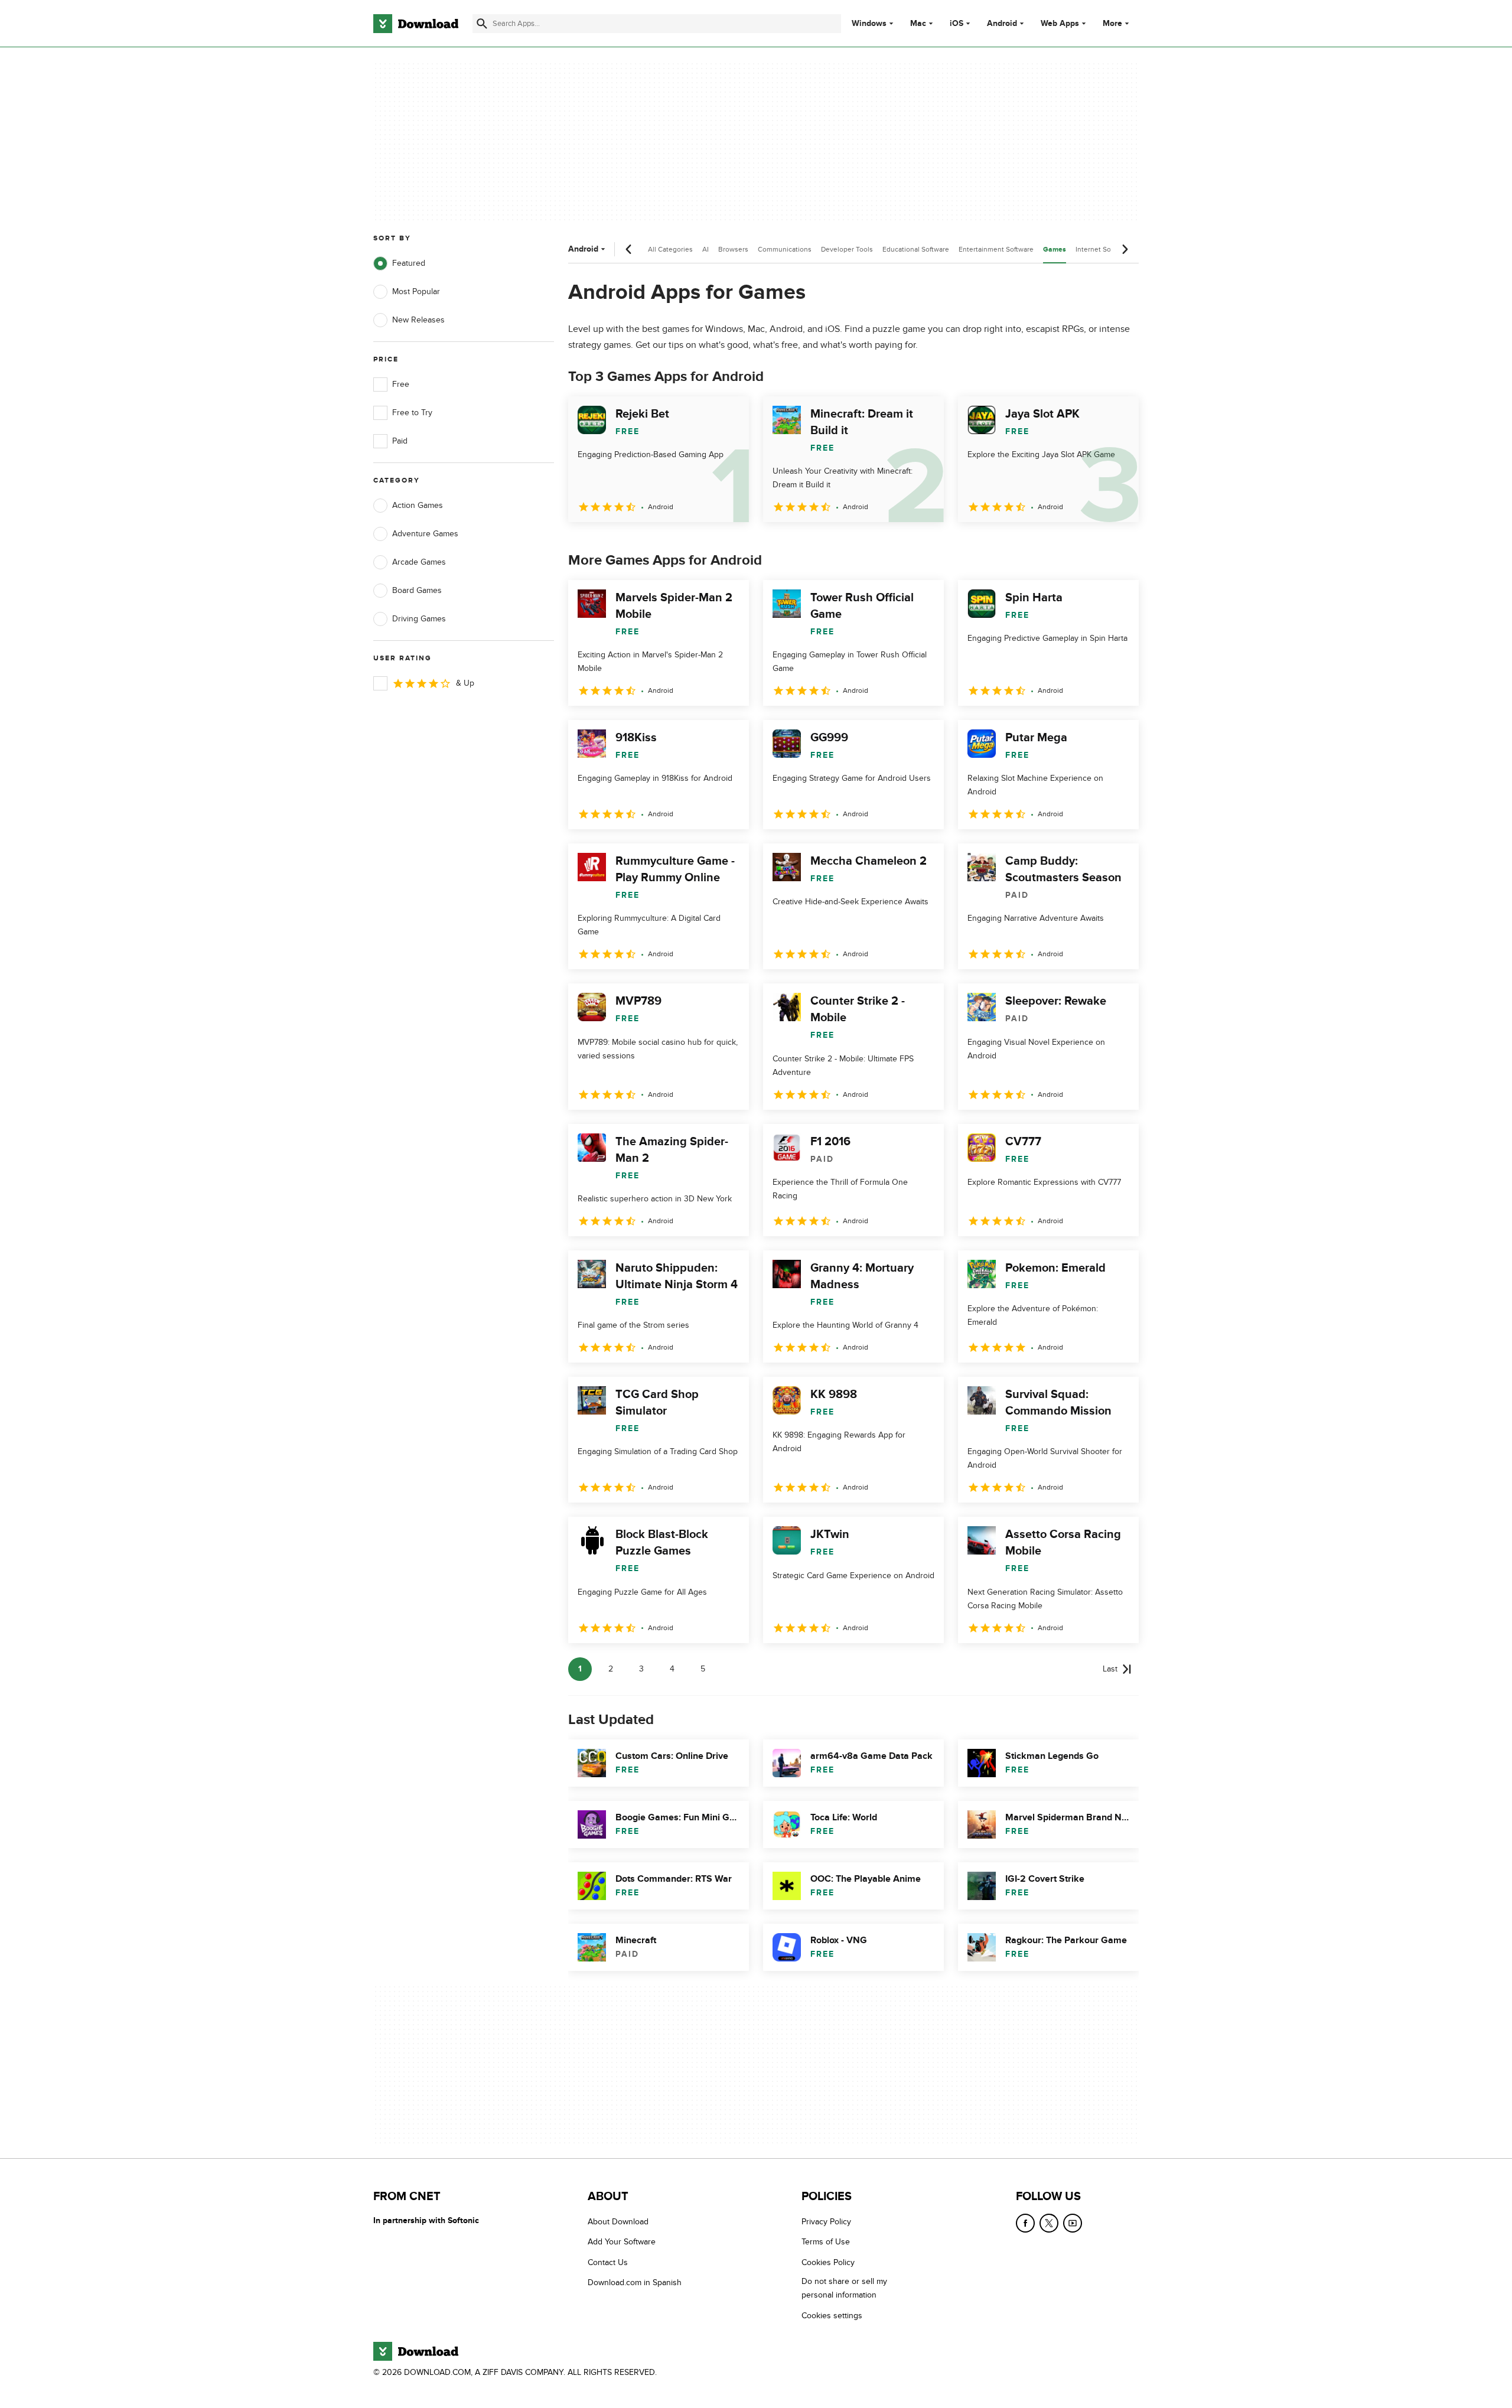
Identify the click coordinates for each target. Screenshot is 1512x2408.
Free (401, 384)
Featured (409, 263)
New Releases (418, 320)
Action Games (418, 505)
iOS (957, 24)
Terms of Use (826, 2242)
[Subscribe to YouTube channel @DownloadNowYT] (1073, 2223)
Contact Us (608, 2262)
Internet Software (1103, 249)
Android (1002, 24)
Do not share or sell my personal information (844, 2288)
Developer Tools (847, 249)
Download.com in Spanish (635, 2282)
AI (706, 249)
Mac (918, 24)
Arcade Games (419, 562)
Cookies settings (832, 2316)
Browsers (733, 249)
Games (1055, 250)
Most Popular (416, 291)
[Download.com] (416, 24)
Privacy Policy (826, 2222)
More (1112, 23)
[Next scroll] (1125, 249)
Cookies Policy (828, 2262)
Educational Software (916, 249)
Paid (400, 441)
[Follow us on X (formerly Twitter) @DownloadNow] (1049, 2223)
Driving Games (419, 619)
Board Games (417, 590)
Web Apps (1060, 24)
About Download (618, 2222)
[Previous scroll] (629, 249)
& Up (465, 683)
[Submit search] (482, 24)
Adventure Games (425, 534)
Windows (869, 24)
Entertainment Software (996, 249)
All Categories (670, 249)
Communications (785, 249)
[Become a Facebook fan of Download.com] (1025, 2223)
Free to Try (412, 413)
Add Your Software (622, 2242)
